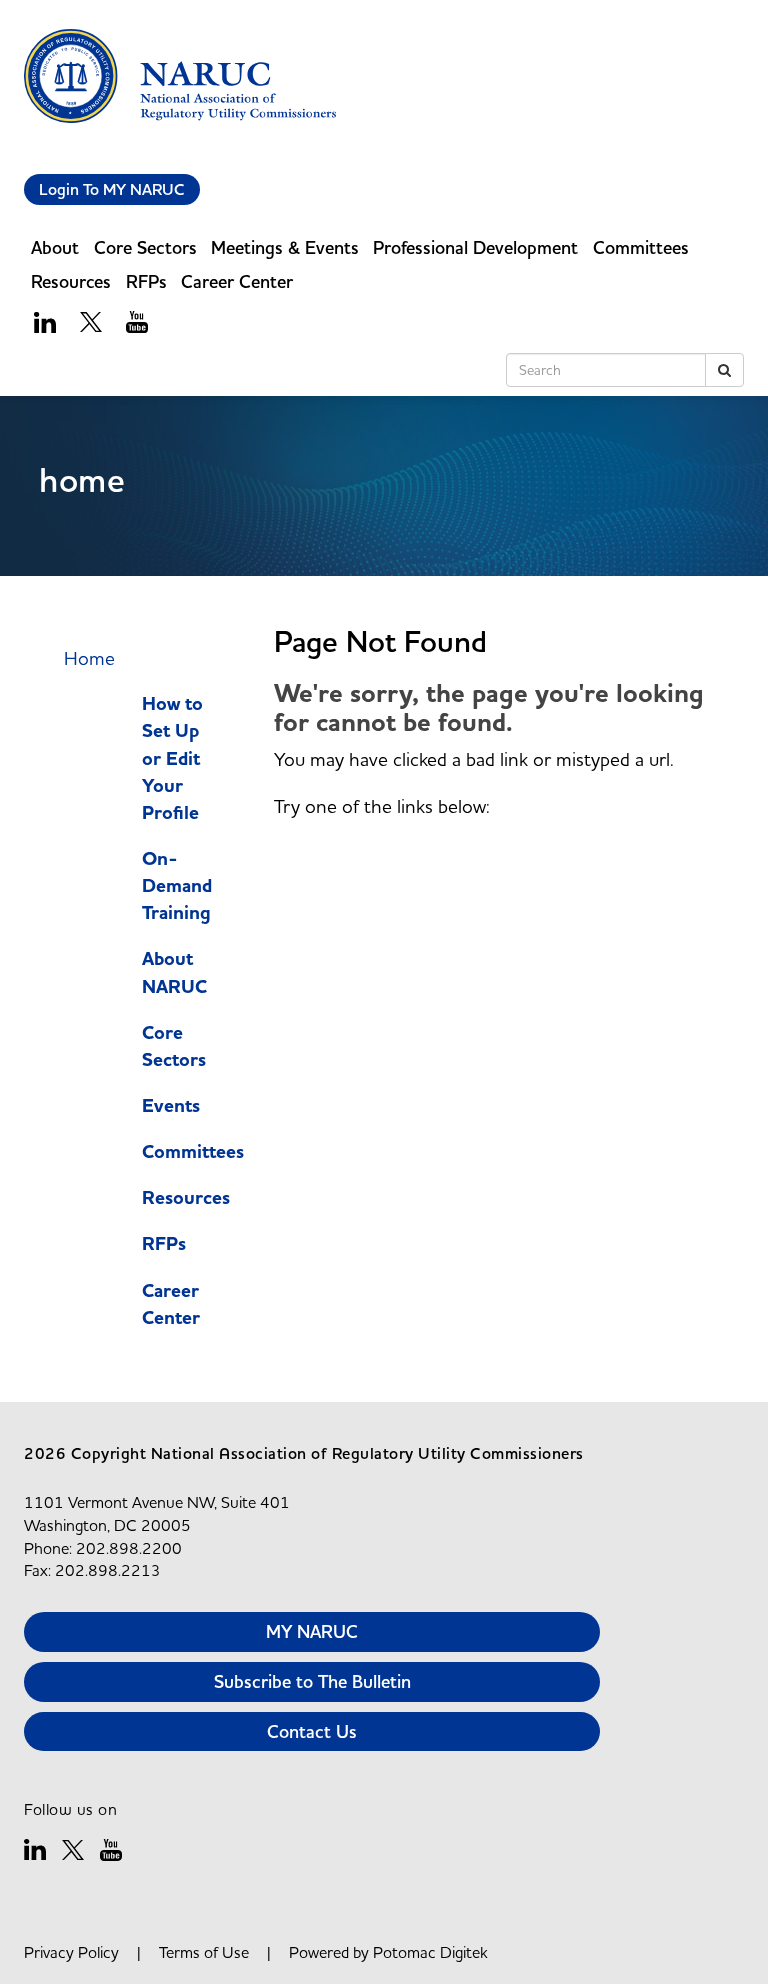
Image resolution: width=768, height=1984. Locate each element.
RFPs (146, 281)
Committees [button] (641, 247)
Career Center (171, 1304)
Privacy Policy (71, 1952)
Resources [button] (71, 281)
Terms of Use (204, 1952)
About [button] (55, 247)
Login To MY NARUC (112, 189)
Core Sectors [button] (145, 247)
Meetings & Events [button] (285, 247)
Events (171, 1106)
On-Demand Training (177, 886)
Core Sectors (174, 1046)
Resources (186, 1198)
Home (89, 658)
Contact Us (312, 1731)
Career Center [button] (237, 281)
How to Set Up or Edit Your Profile (172, 758)
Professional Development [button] (475, 247)
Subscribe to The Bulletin (312, 1681)
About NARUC (174, 972)
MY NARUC (312, 1631)
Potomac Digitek (430, 1952)
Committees (193, 1152)
